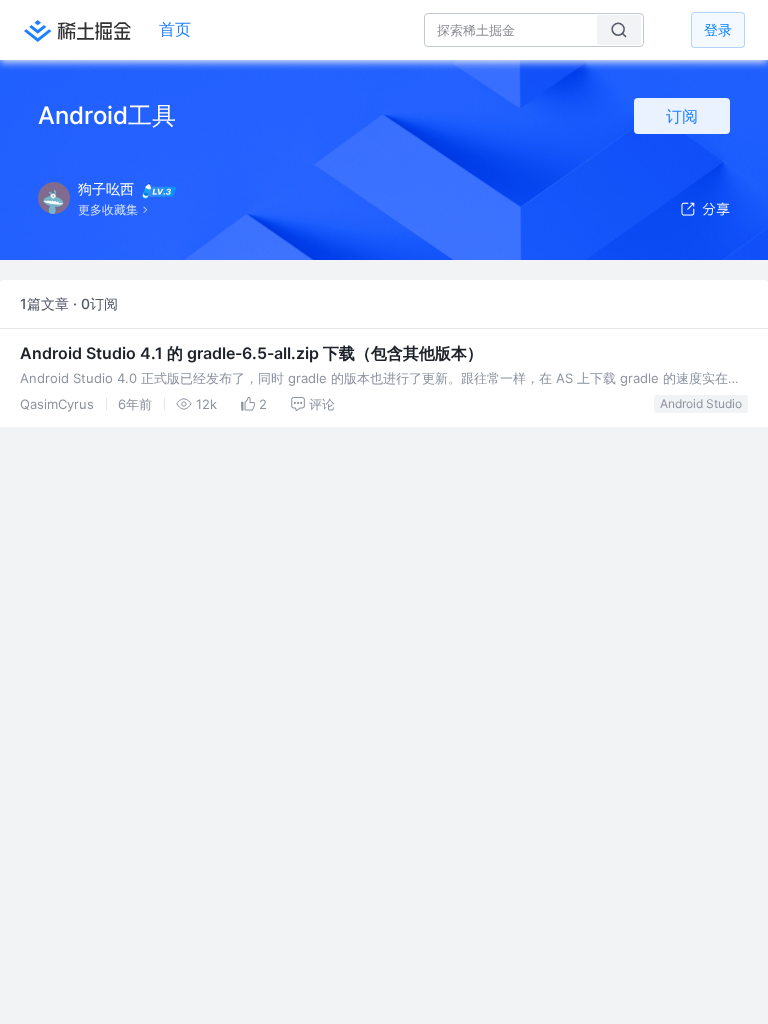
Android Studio (701, 403)
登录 (718, 29)
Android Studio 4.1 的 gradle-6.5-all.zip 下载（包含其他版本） (251, 353)
